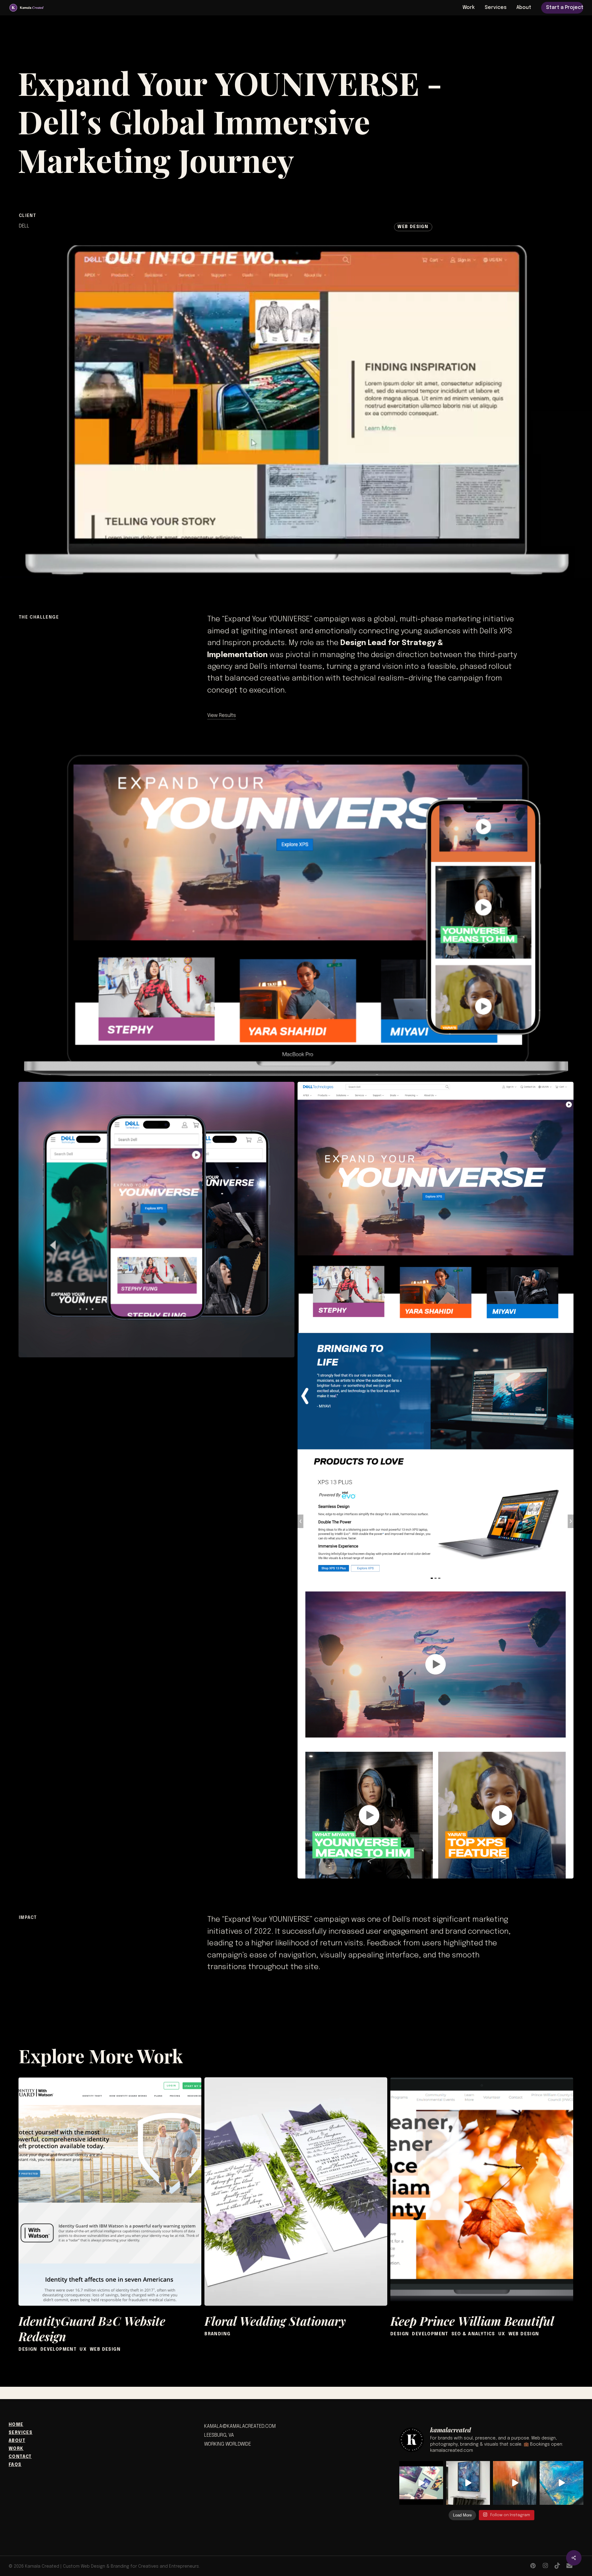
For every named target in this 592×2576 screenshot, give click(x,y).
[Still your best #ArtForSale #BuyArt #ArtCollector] (515, 2483)
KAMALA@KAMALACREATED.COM (240, 2426)
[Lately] (421, 2483)
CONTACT (20, 2457)
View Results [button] (222, 716)
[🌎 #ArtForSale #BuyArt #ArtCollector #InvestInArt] (468, 2483)
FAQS (15, 2465)
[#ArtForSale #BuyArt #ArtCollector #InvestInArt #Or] (561, 2483)
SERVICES (21, 2433)
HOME (16, 2425)
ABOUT (17, 2441)
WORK (16, 2449)
